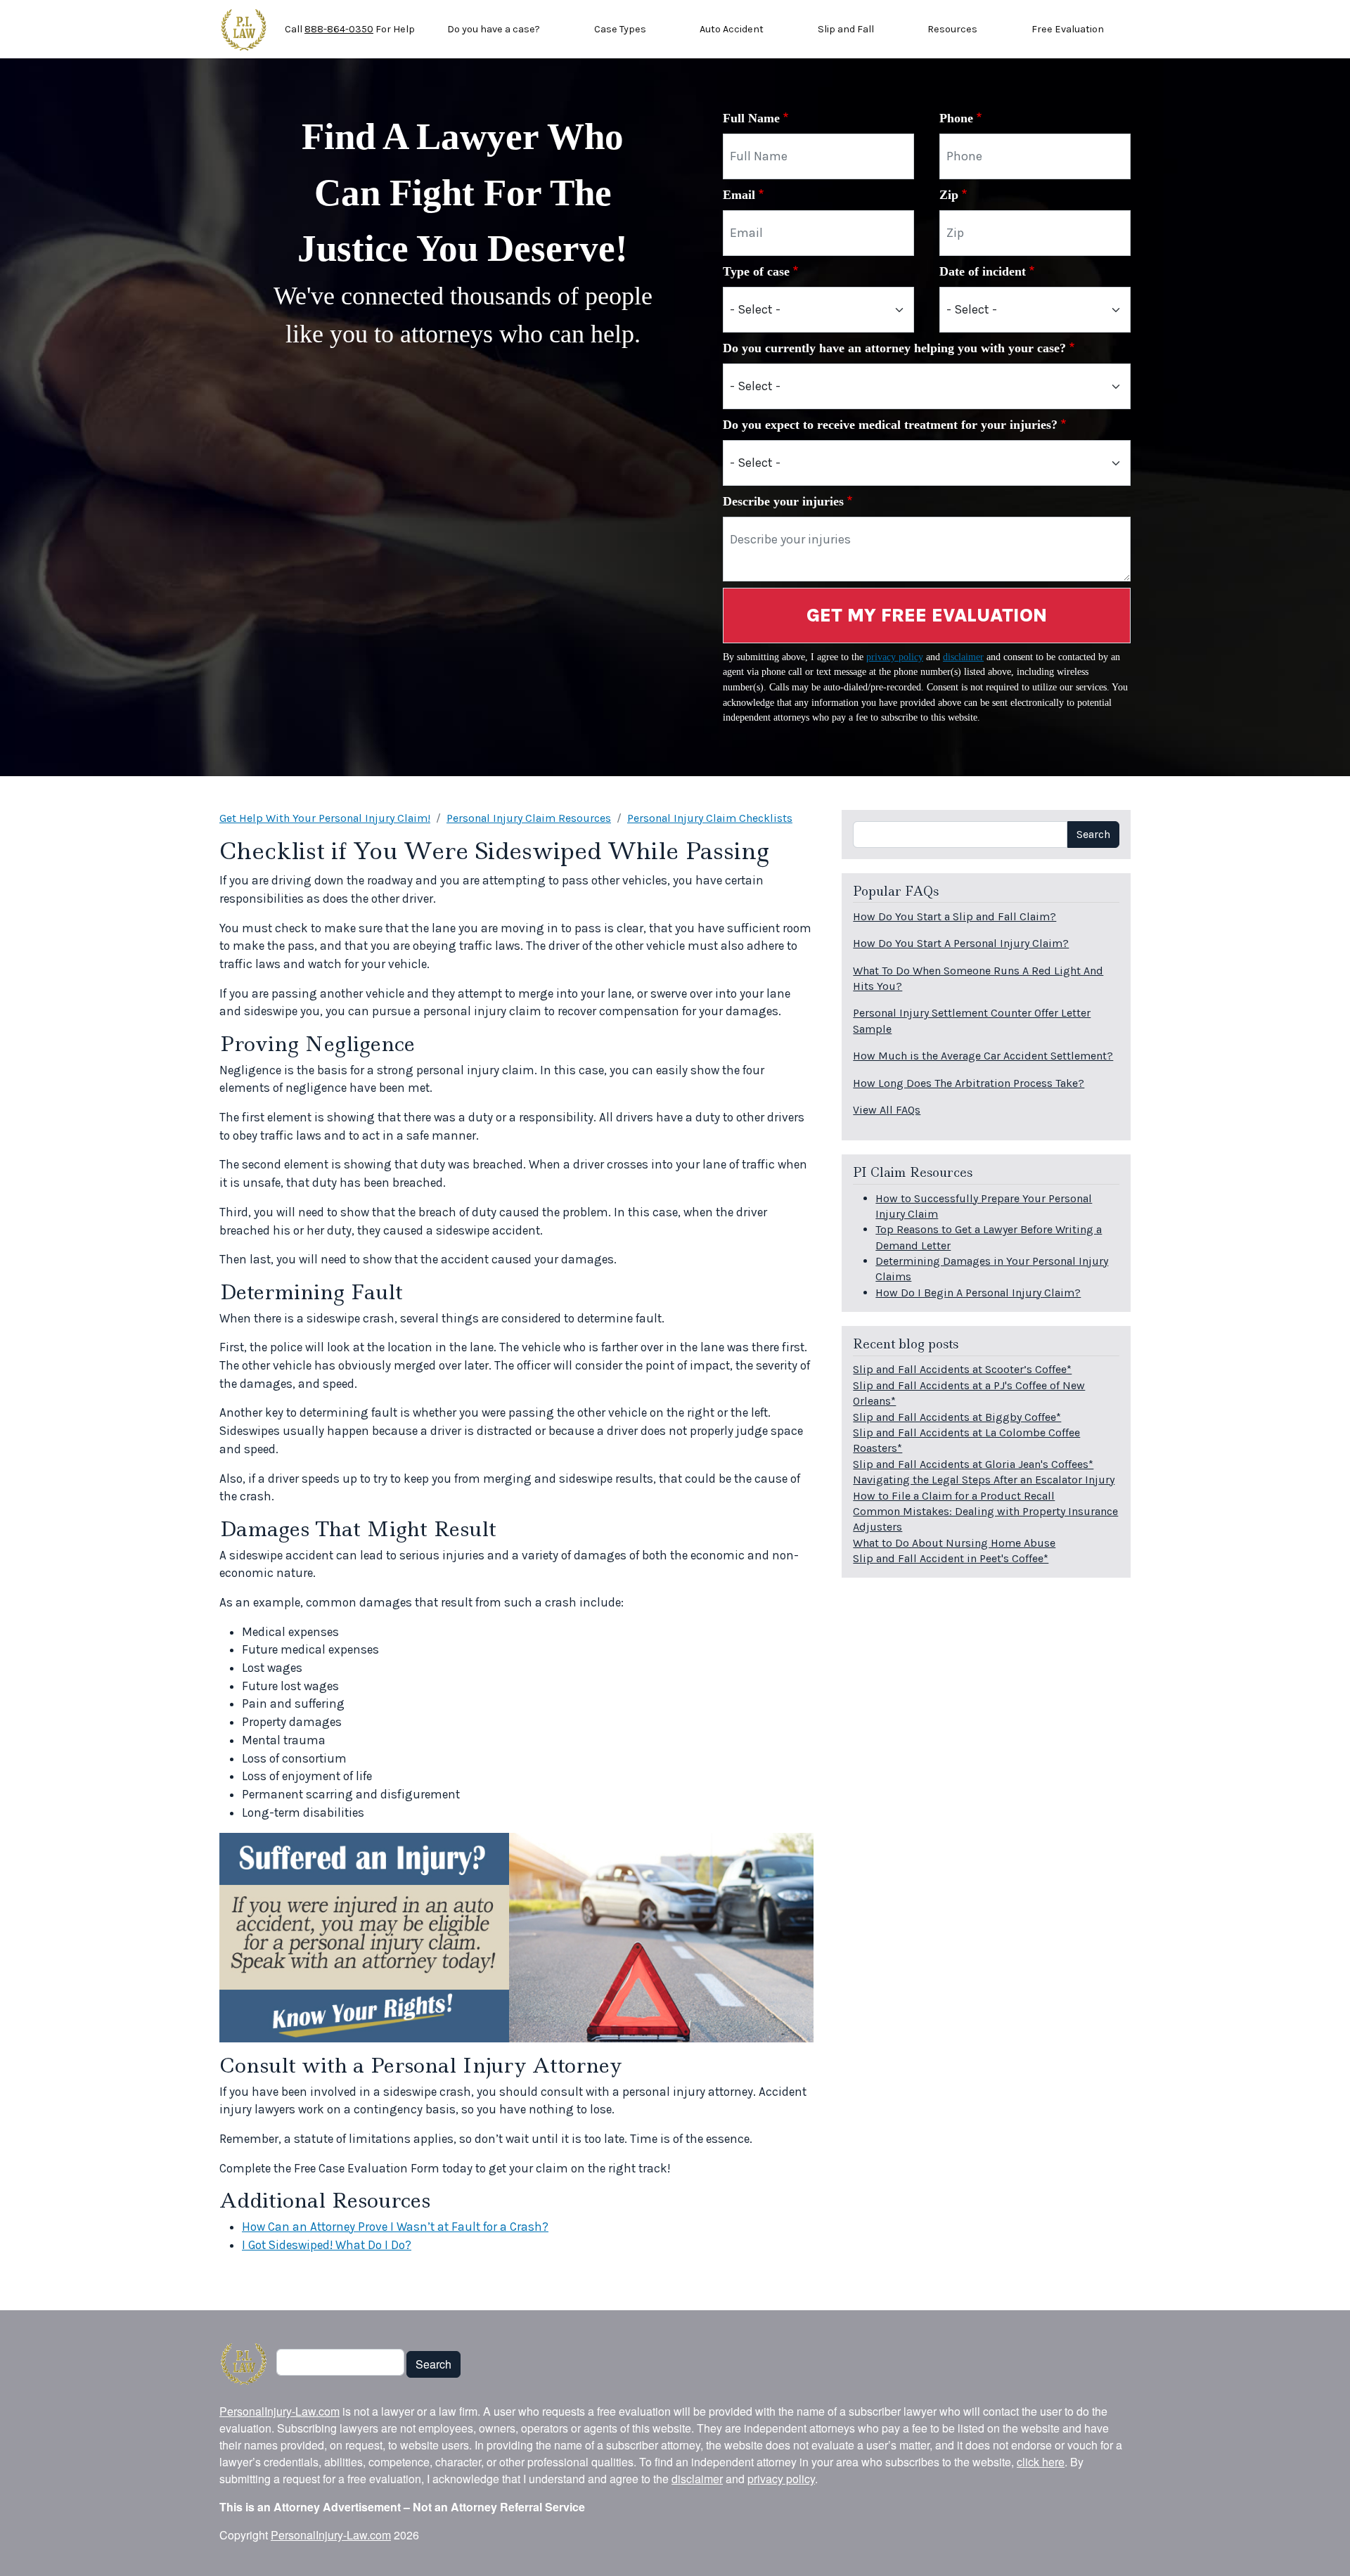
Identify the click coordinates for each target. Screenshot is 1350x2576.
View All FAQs (887, 1110)
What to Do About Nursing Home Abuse (954, 1543)
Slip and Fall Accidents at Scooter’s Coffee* (962, 1369)
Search (1093, 834)
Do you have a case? (494, 29)
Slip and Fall (846, 29)
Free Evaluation (1068, 29)
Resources (952, 29)
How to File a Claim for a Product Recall (954, 1496)
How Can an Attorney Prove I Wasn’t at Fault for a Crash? (395, 2227)
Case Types (620, 29)
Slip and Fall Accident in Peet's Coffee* (951, 1558)
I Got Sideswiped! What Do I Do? (327, 2245)
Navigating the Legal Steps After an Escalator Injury (984, 1480)
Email (739, 195)
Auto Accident (732, 29)
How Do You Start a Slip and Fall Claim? (954, 916)
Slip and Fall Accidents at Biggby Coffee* (957, 1417)
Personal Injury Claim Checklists (710, 818)
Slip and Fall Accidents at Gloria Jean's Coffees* (973, 1464)
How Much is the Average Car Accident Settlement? (983, 1056)
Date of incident (983, 271)
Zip (949, 195)
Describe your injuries (783, 501)
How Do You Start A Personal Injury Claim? (961, 943)
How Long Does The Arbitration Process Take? (969, 1083)
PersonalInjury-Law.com (279, 2411)
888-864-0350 (339, 29)
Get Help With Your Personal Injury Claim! (325, 818)
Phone (956, 118)
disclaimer (963, 657)
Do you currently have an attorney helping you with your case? (894, 348)
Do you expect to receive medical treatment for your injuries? (890, 425)
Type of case (756, 271)
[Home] (244, 30)
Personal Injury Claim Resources (529, 818)
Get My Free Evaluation (927, 615)
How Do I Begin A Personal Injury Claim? (978, 1293)
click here (1041, 2462)
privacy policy (895, 657)
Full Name (751, 118)
